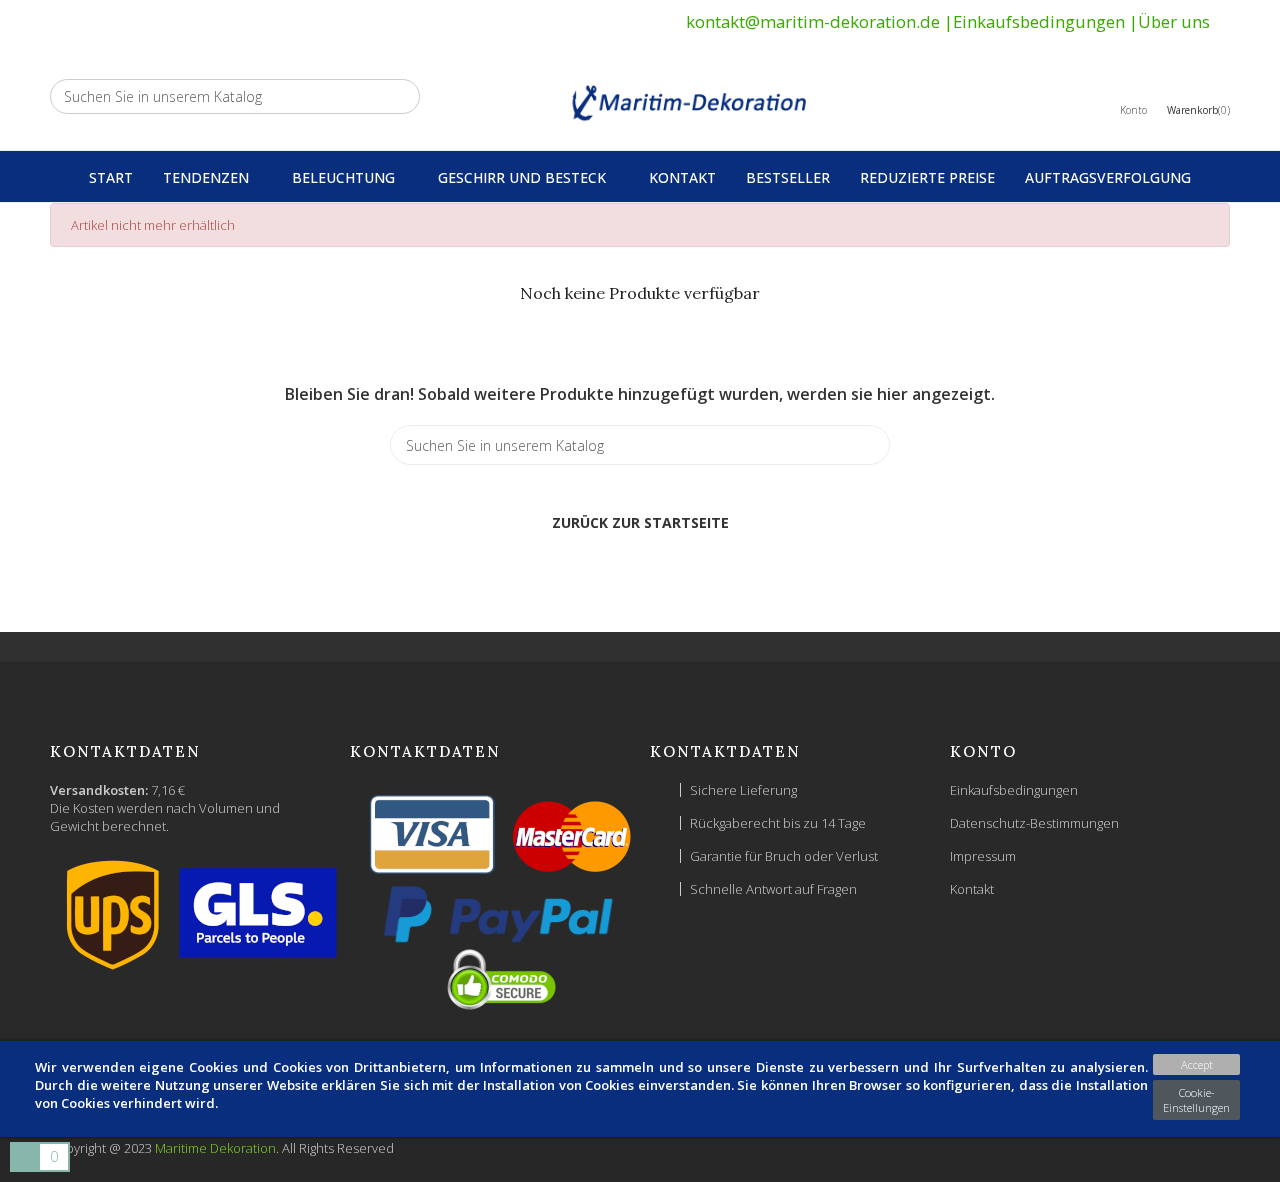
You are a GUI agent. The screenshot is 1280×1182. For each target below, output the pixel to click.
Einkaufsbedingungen (1039, 21)
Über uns (1174, 21)
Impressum (983, 856)
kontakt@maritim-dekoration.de (813, 21)
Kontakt (972, 889)
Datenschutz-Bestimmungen (1034, 823)
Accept (1197, 1064)
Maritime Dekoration (215, 1148)
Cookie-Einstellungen (1196, 1100)
